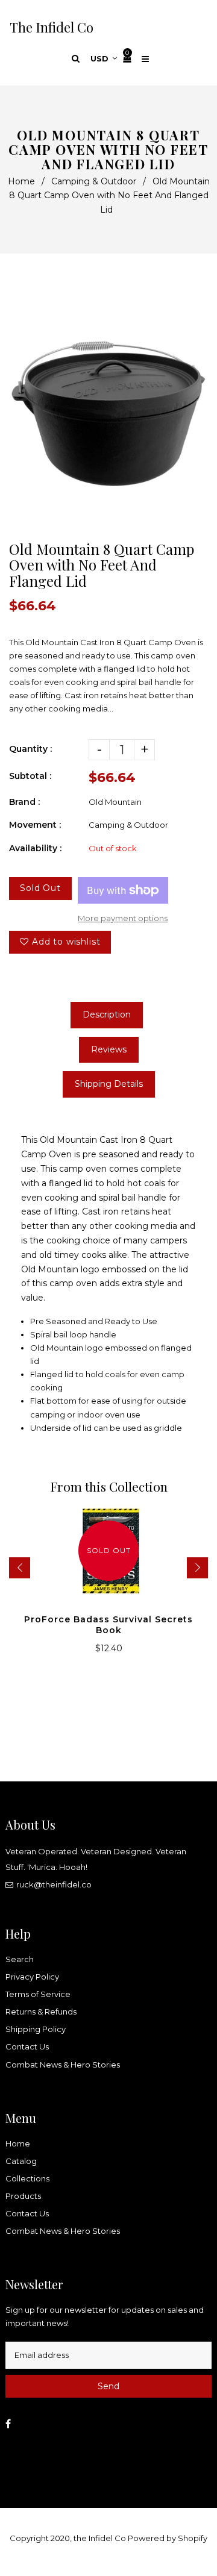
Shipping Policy (36, 2029)
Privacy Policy (32, 1977)
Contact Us (27, 2046)
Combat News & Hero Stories (63, 2065)
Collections (27, 2178)
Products (23, 2196)
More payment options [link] (123, 918)
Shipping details (109, 1084)
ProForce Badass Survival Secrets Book (108, 1625)
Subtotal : (30, 776)
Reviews (109, 1049)
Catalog (21, 2161)
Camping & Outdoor (94, 181)
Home (21, 181)
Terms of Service (38, 1994)
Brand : (24, 802)
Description (107, 1014)
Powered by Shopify (168, 2538)
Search (20, 1959)
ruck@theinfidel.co (54, 1884)
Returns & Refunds (41, 2012)
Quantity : (30, 749)
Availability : (35, 848)
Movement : (35, 825)
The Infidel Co (52, 27)
